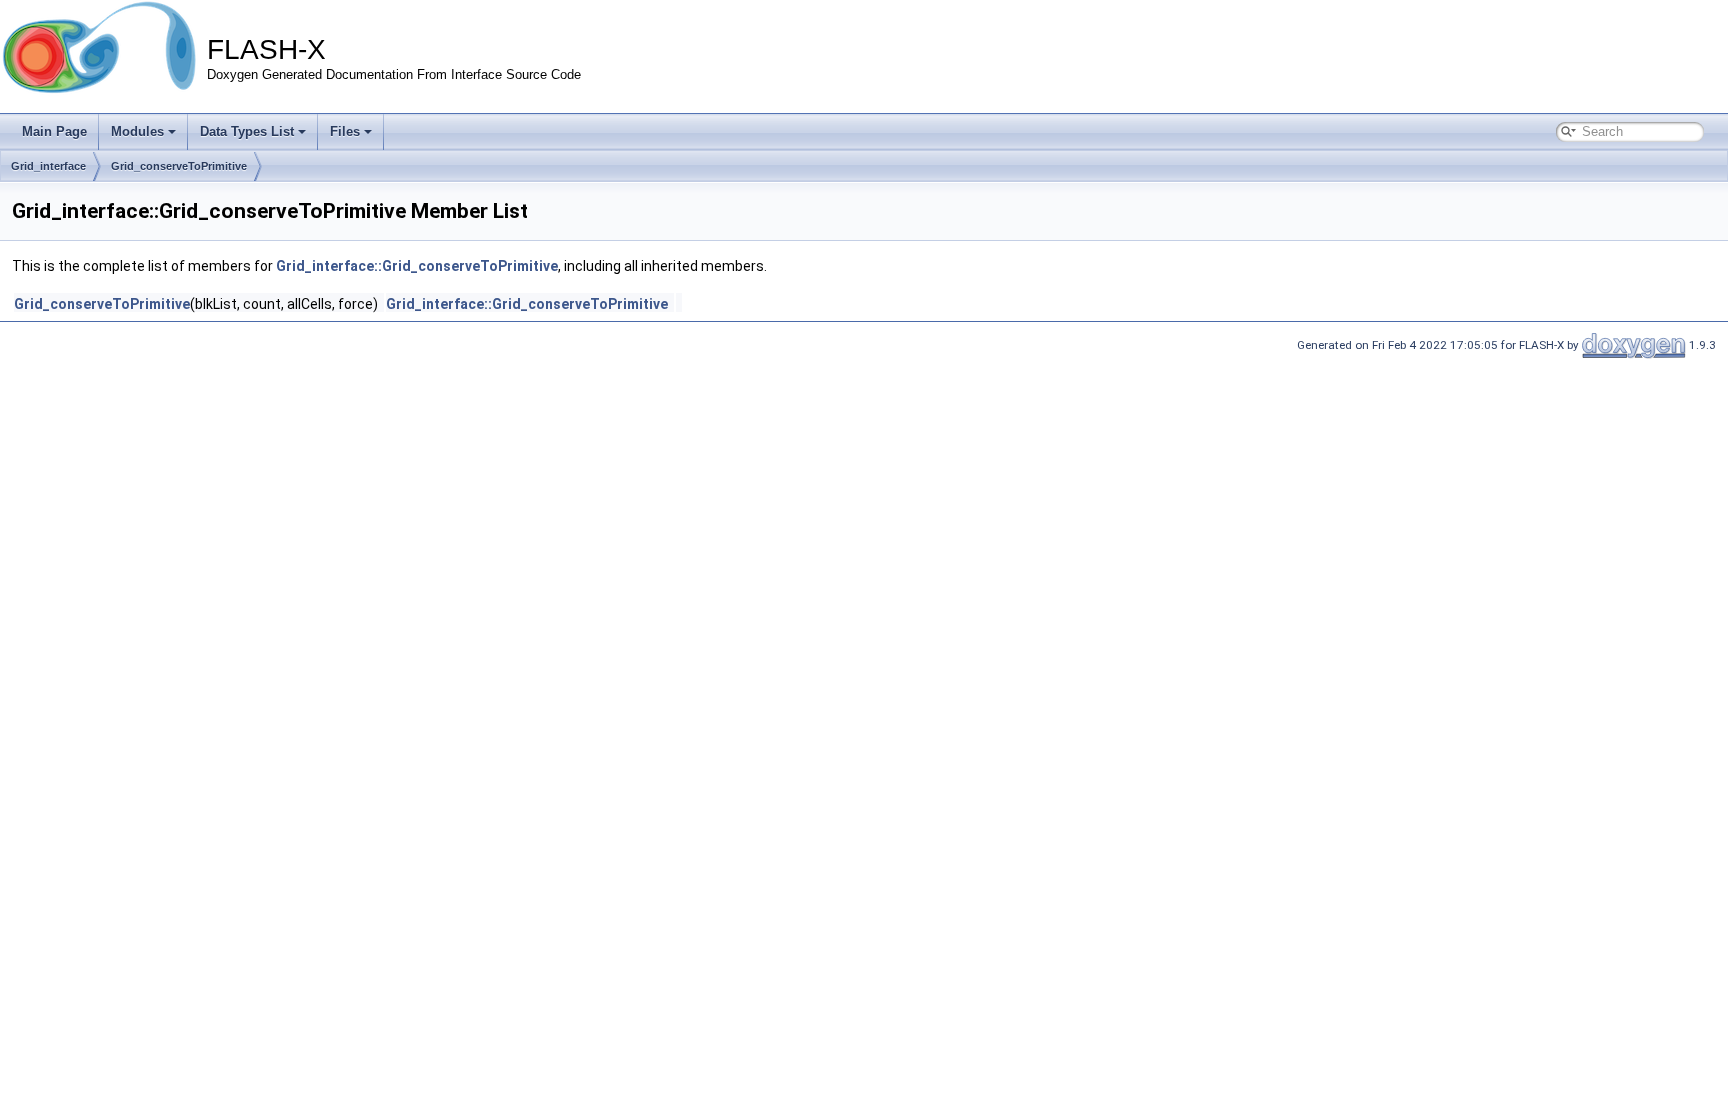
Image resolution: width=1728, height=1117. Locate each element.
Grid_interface (48, 166)
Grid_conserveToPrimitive (179, 166)
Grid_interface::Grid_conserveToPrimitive (417, 266)
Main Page (54, 131)
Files (345, 131)
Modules (137, 131)
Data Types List (247, 131)
